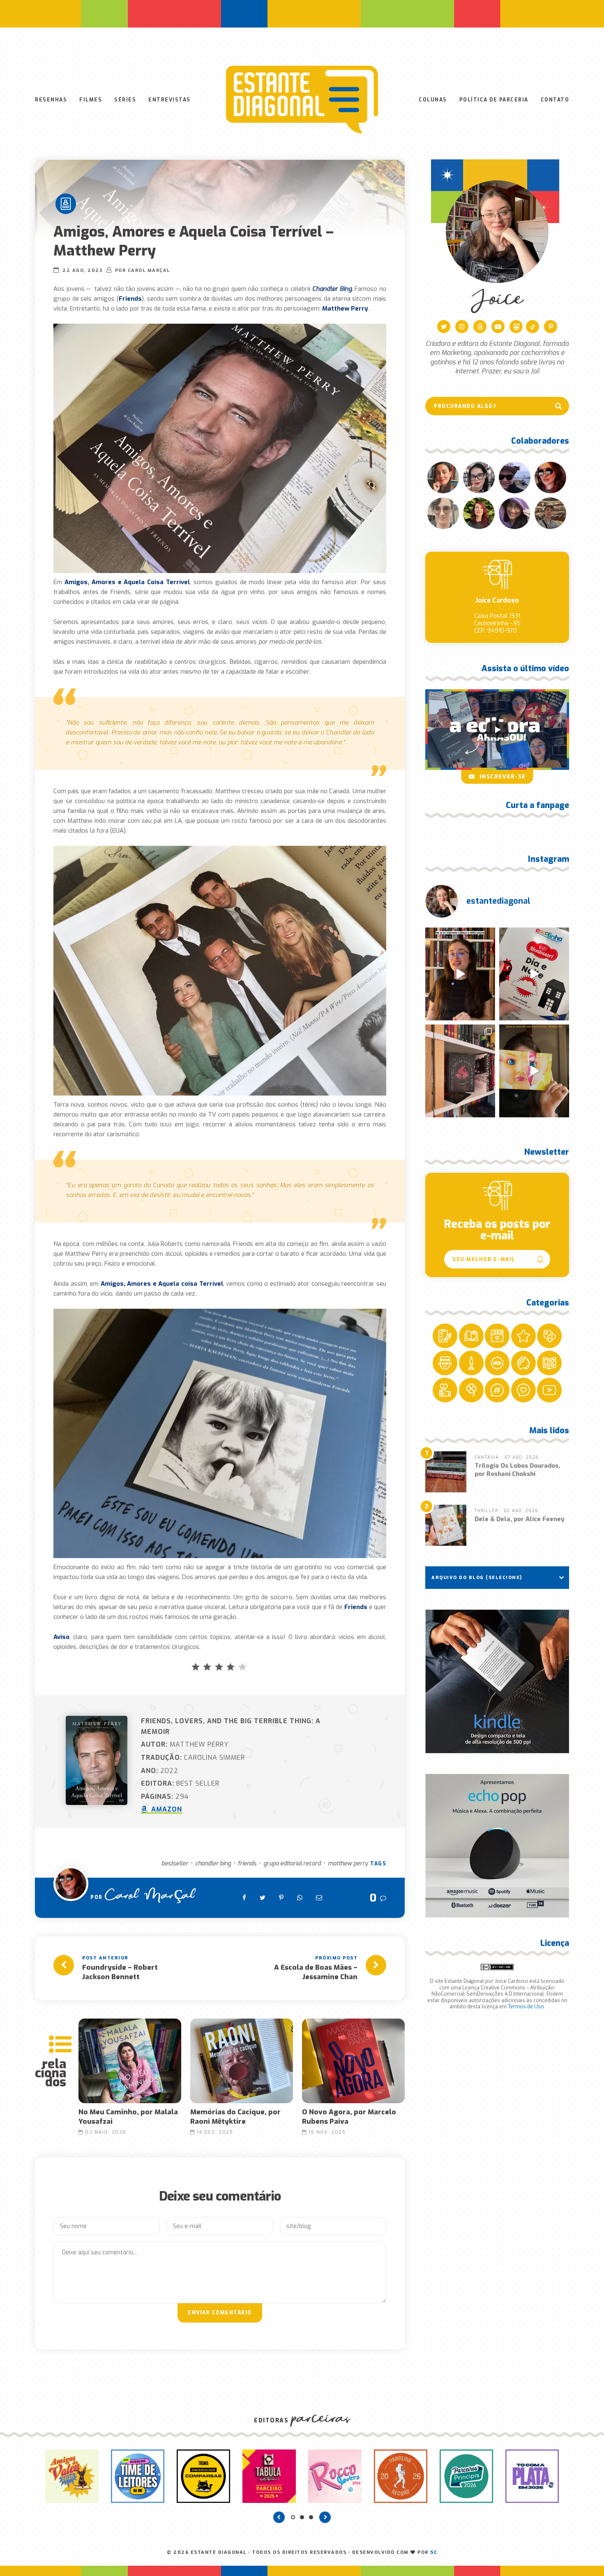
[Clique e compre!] (497, 1681)
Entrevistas (169, 100)
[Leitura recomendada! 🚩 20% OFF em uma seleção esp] (534, 1071)
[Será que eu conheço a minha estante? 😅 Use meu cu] (460, 974)
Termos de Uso (526, 2007)
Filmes (91, 100)
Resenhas (51, 100)
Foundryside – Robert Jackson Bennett (120, 1972)
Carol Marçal (150, 1898)
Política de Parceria (494, 100)
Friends (247, 1864)
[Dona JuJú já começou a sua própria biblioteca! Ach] (534, 974)
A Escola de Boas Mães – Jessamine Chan (316, 1972)
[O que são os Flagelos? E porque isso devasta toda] (460, 1071)
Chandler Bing (213, 1864)
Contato (555, 100)
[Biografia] (66, 204)
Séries (125, 100)
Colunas (433, 100)
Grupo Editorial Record (292, 1864)
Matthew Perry (348, 1864)
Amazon (166, 1809)
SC (434, 2552)
